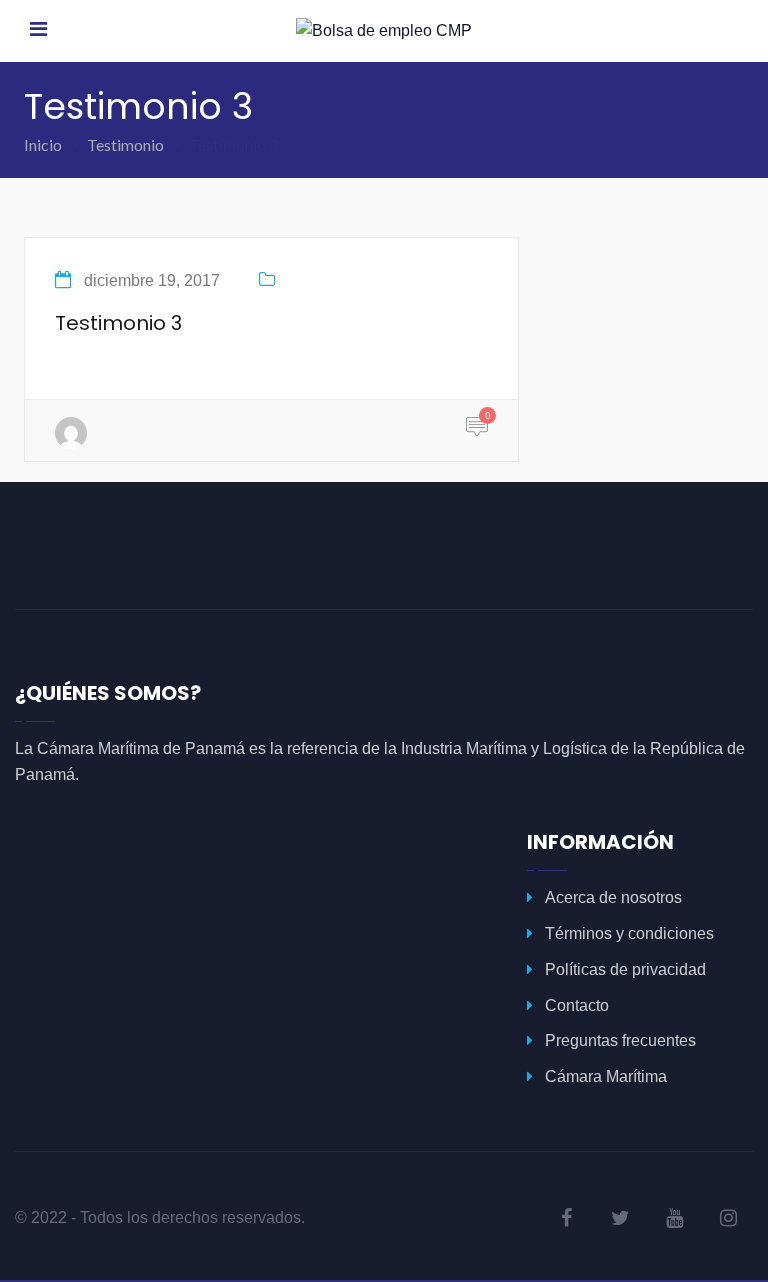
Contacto (577, 1005)
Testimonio (125, 144)
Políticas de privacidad (625, 969)
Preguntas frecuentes (620, 1040)
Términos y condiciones (629, 933)
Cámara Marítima (606, 1076)
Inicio (43, 144)
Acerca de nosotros (613, 897)
